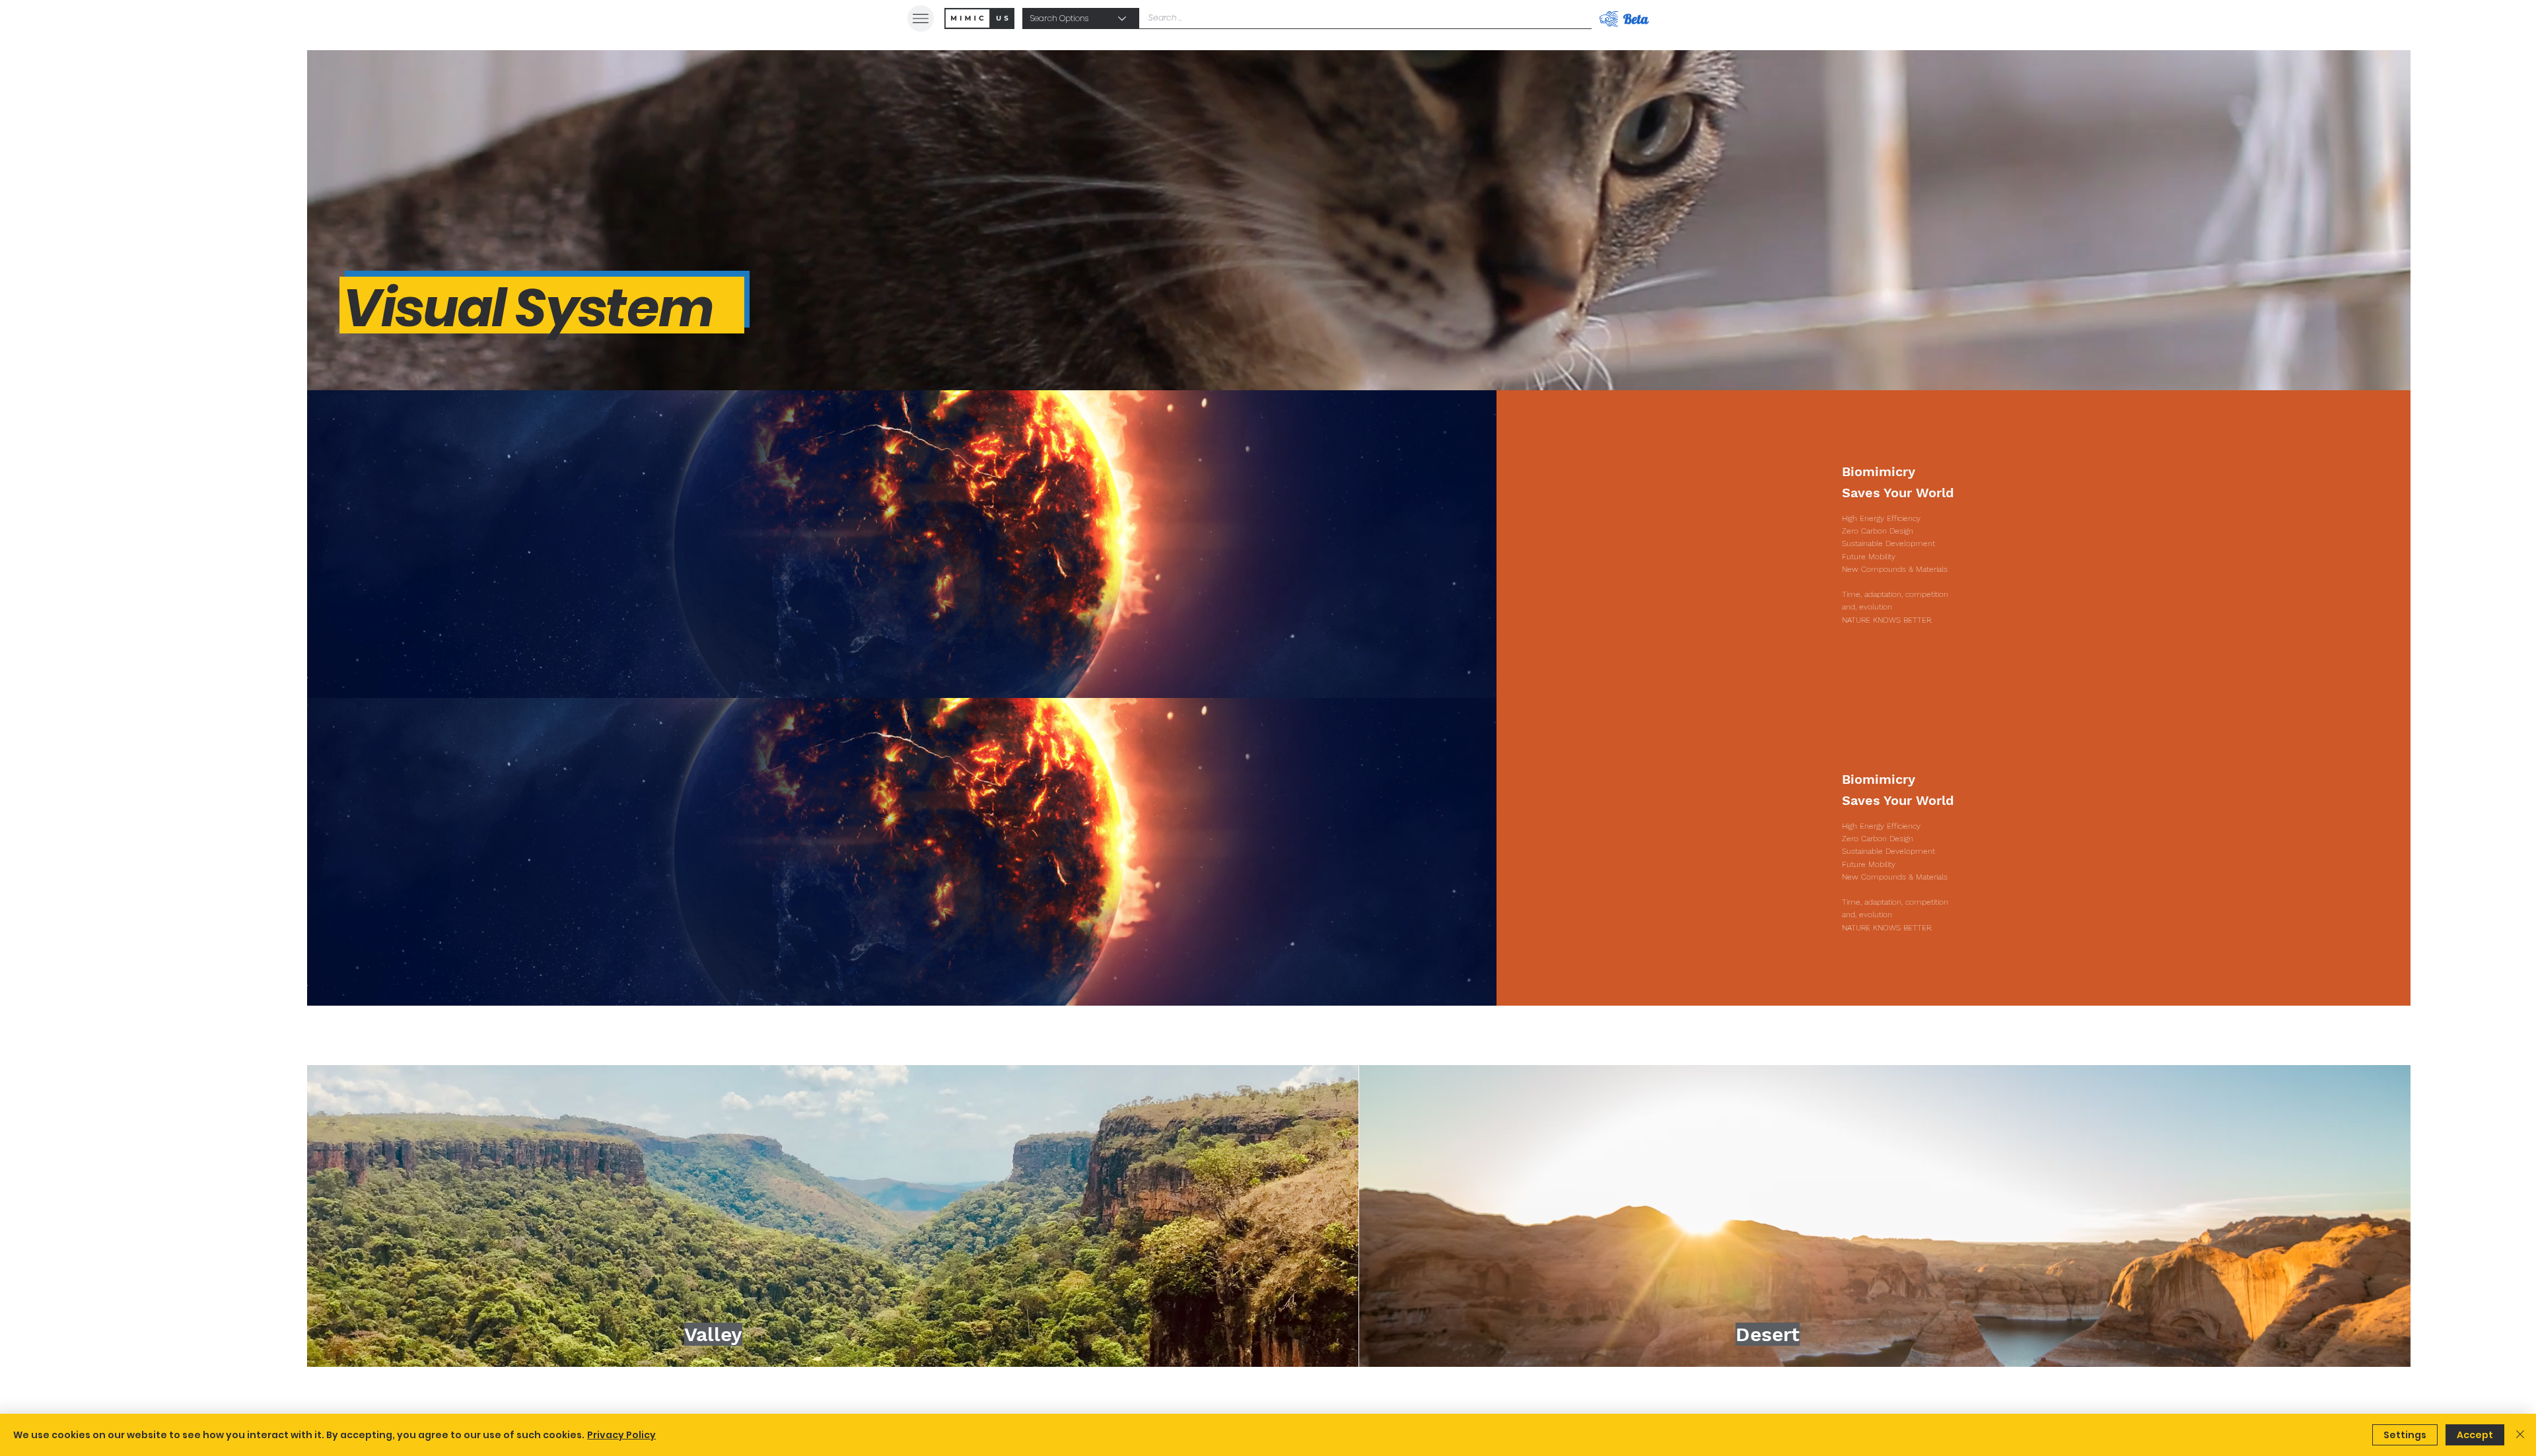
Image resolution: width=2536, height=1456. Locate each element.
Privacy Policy (621, 1435)
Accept (2475, 1435)
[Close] (2520, 1435)
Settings (2405, 1435)
